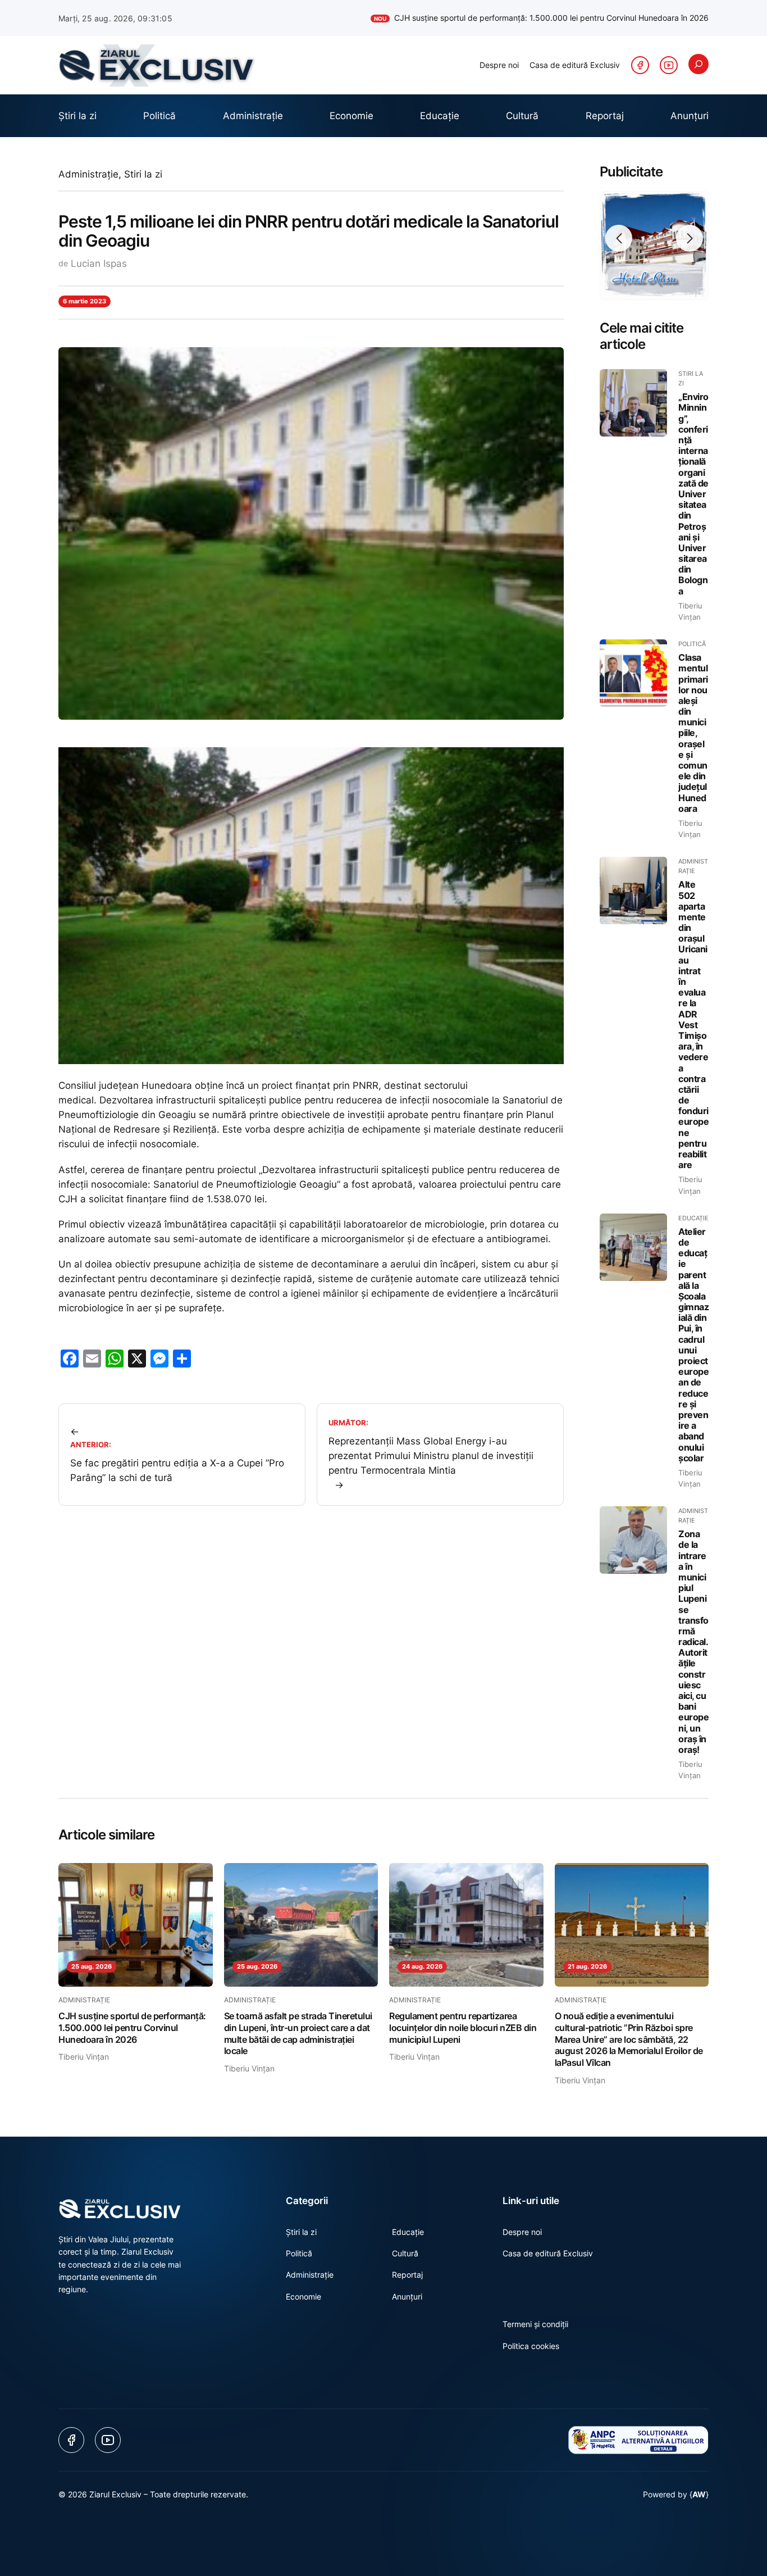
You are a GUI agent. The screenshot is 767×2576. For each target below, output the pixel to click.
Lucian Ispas (99, 263)
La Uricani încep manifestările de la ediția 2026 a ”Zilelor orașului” (579, 18)
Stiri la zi (143, 174)
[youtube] (669, 65)
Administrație (88, 174)
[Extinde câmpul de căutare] (698, 64)
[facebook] (640, 65)
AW (699, 2494)
